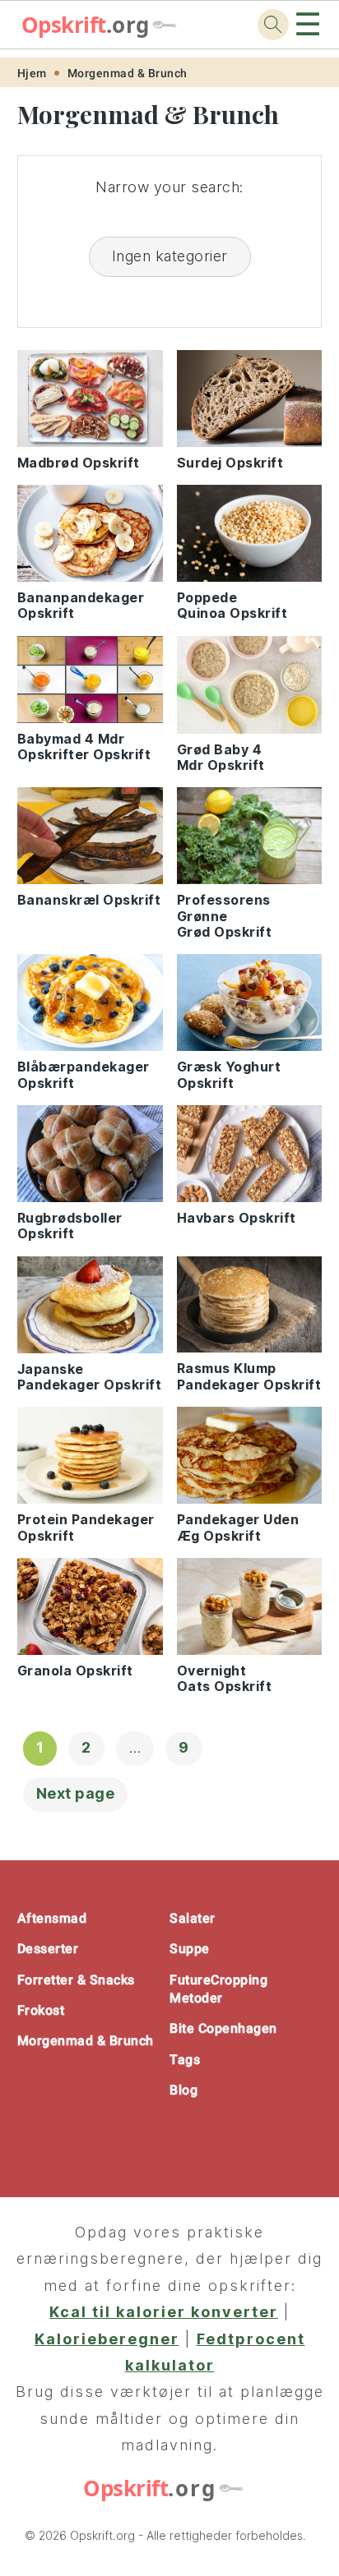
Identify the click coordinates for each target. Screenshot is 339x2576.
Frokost (41, 2010)
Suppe (190, 1949)
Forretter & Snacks (76, 1980)
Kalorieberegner (107, 2339)
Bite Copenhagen (223, 2028)
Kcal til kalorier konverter (164, 2312)
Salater (193, 1918)
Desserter (48, 1949)
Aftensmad (52, 1918)
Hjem (32, 73)
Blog (183, 2090)
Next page (76, 1793)
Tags (185, 2060)
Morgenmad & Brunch (128, 73)
